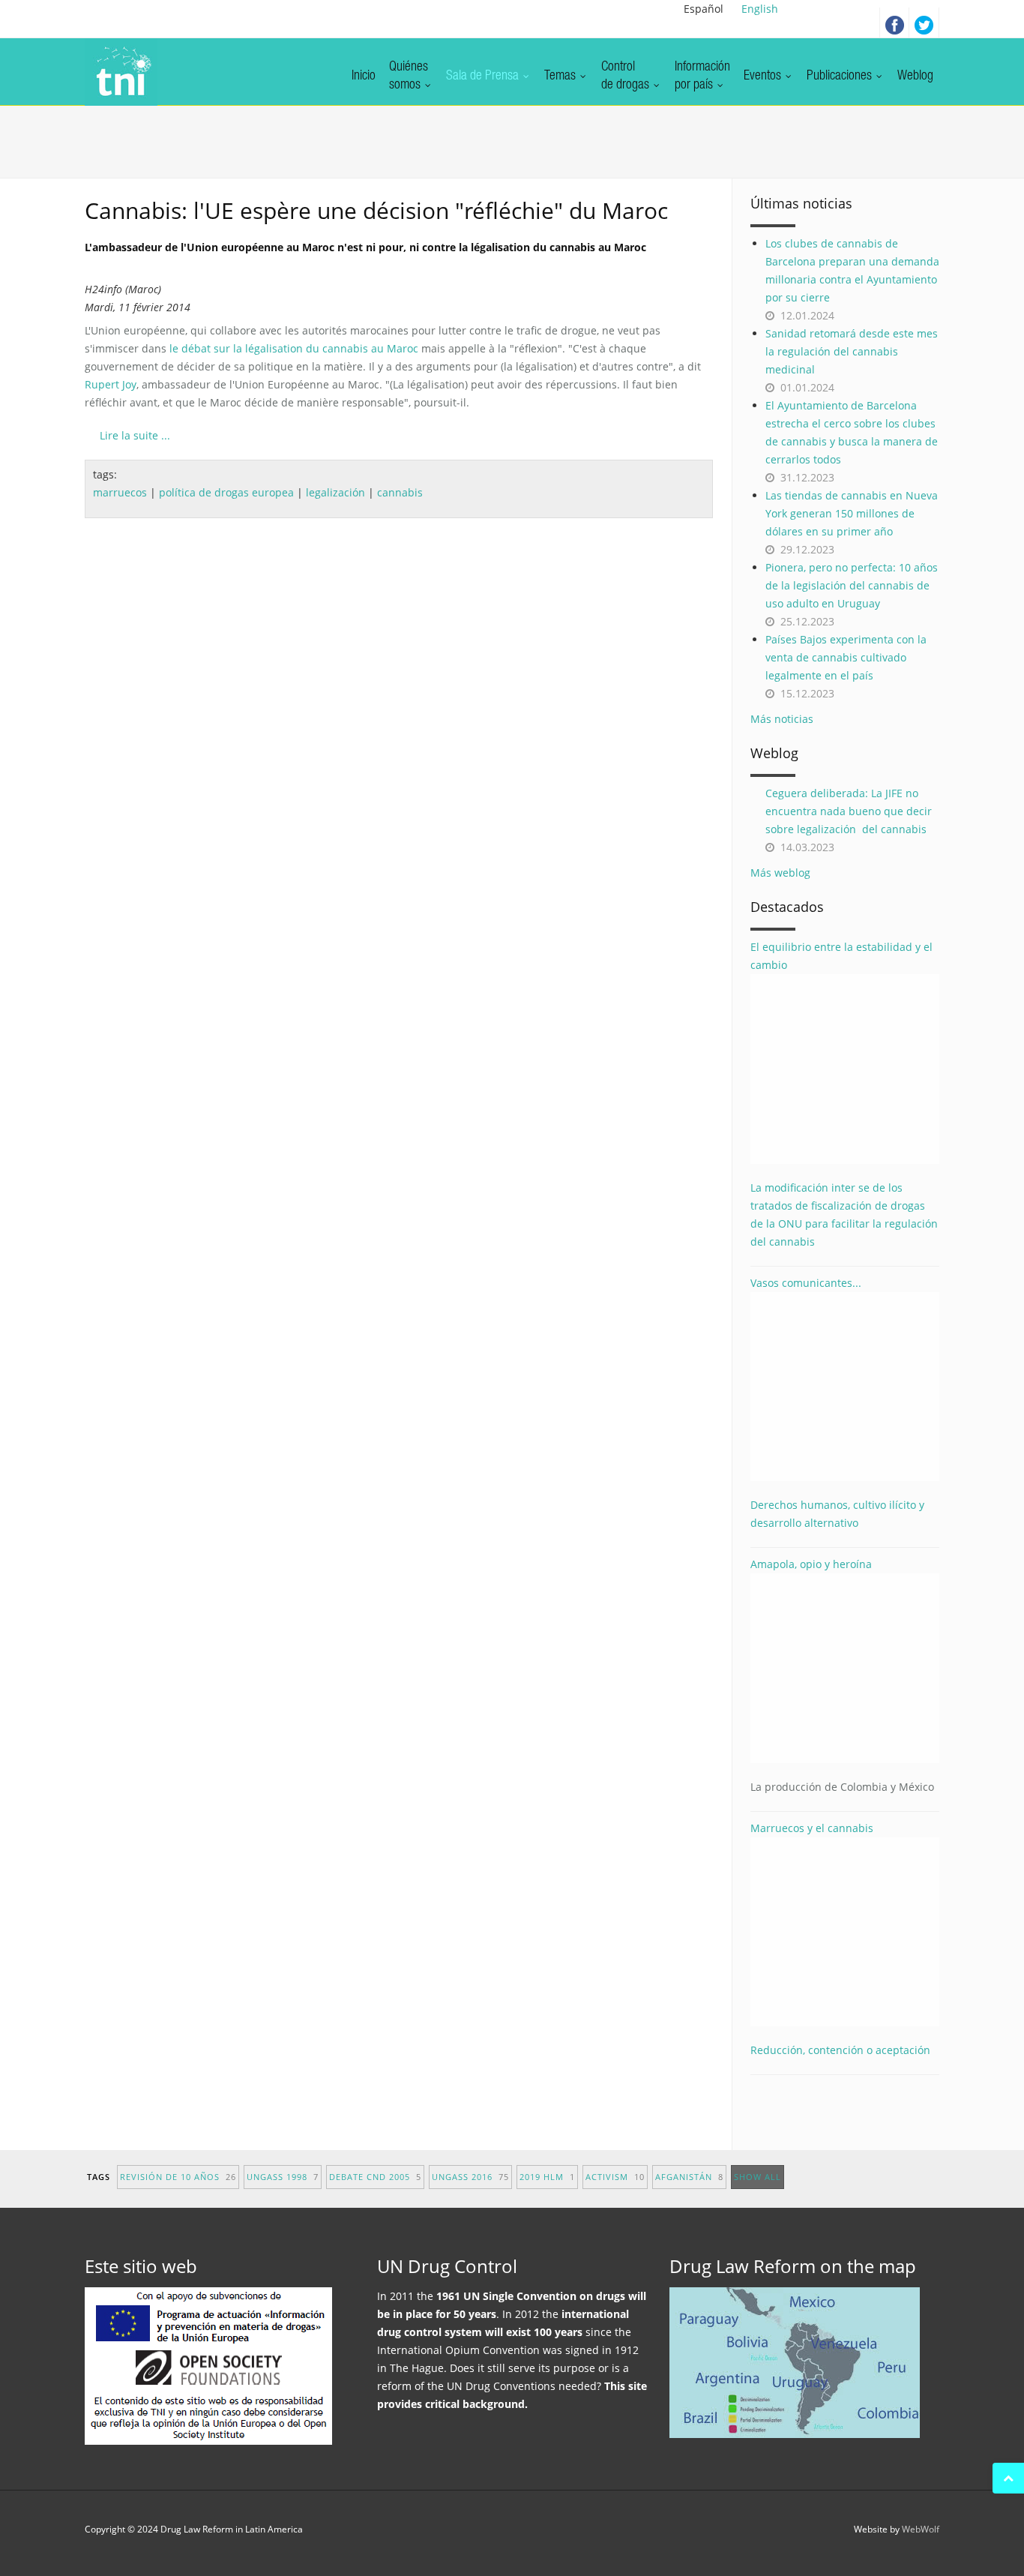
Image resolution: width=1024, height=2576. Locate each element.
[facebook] (894, 22)
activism (615, 2177)
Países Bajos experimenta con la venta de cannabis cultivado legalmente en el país (846, 657)
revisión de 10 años (178, 2177)
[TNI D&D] (121, 72)
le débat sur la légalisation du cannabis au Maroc (294, 348)
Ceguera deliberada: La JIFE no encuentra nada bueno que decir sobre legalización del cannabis (849, 811)
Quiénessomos (409, 76)
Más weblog (780, 873)
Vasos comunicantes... (806, 1283)
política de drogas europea (226, 492)
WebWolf (921, 2529)
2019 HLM (547, 2177)
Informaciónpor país (702, 76)
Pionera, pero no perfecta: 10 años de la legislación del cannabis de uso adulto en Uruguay (852, 585)
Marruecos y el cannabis (812, 1828)
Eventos (764, 76)
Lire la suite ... (135, 435)
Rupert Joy (111, 384)
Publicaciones (841, 76)
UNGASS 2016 (470, 2177)
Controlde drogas (627, 76)
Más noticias (782, 719)
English (760, 9)
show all (758, 2177)
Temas (561, 76)
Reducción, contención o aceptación (840, 2050)
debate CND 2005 (375, 2177)
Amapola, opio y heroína (842, 1675)
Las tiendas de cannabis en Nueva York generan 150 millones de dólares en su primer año (852, 513)
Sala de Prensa (484, 76)
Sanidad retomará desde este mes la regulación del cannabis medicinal (852, 351)
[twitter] (924, 22)
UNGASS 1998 (283, 2177)
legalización (335, 492)
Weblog (915, 76)
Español (704, 9)
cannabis (400, 492)
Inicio (364, 76)
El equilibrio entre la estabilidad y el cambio (841, 956)
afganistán (689, 2177)
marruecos (120, 492)
